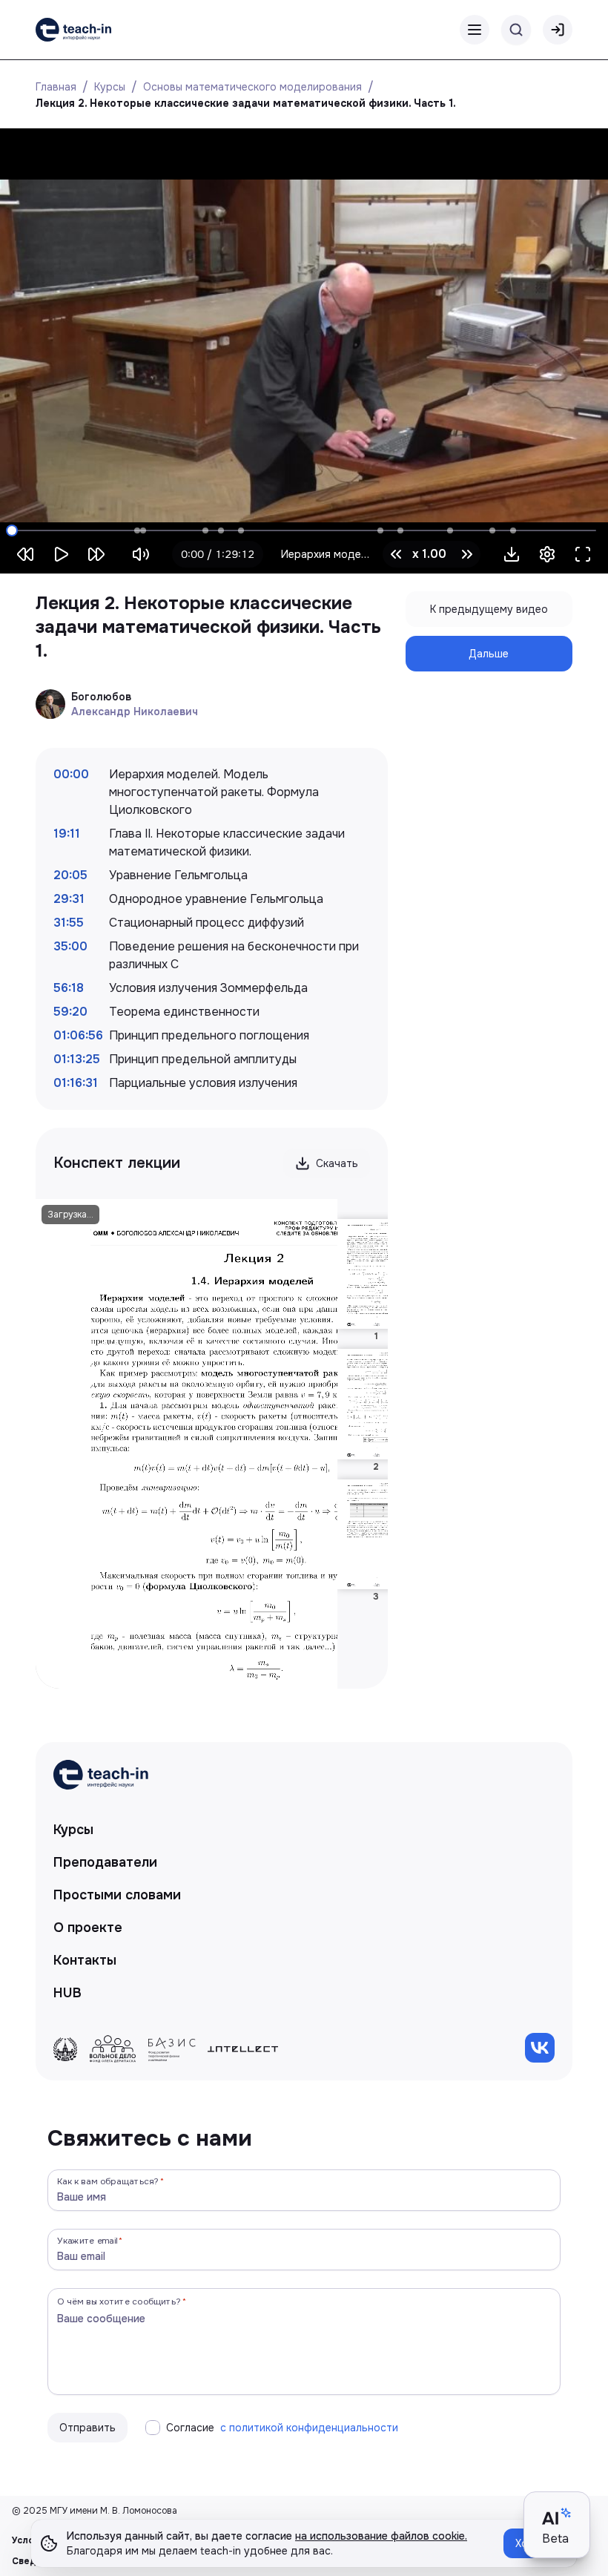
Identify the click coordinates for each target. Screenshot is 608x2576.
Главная (56, 87)
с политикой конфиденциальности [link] (309, 2428)
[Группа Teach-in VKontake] (540, 2048)
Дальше (489, 654)
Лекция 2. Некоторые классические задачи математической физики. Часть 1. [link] (246, 103)
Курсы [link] (73, 1830)
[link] (73, 30)
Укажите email (87, 2240)
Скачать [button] (337, 1163)
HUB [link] (67, 1993)
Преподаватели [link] (105, 1862)
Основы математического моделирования (252, 87)
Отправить (87, 2428)
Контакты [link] (85, 1960)
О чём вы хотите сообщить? (119, 2301)
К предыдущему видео (489, 609)
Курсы (110, 87)
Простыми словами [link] (117, 1895)
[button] (512, 554)
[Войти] (558, 30)
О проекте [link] (88, 1928)
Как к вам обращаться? (108, 2181)
